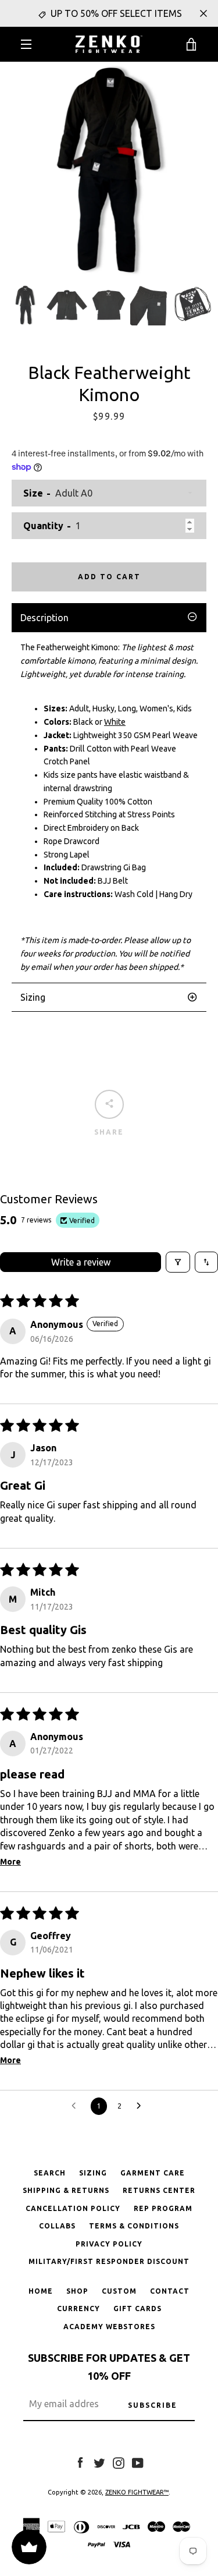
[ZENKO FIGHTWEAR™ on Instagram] (119, 2462)
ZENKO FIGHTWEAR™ (137, 2492)
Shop (77, 2291)
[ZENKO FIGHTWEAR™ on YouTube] (138, 2462)
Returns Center (159, 2190)
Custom (119, 2291)
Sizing (93, 2173)
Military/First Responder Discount (109, 2261)
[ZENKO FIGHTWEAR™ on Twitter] (99, 2462)
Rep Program (163, 2208)
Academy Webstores (109, 2327)
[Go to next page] (142, 2106)
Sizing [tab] (33, 997)
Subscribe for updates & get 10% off (109, 2367)
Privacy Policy (109, 2244)
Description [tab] (44, 618)
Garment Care (153, 2173)
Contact (170, 2291)
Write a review (81, 1262)
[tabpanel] (109, 807)
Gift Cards (137, 2309)
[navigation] (26, 44)
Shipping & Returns (66, 2190)
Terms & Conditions (134, 2226)
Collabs (57, 2226)
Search (50, 2173)
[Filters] (178, 1262)
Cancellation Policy (73, 2208)
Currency (78, 2309)
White (115, 722)
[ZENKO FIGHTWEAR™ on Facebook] (80, 2462)
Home (41, 2291)
